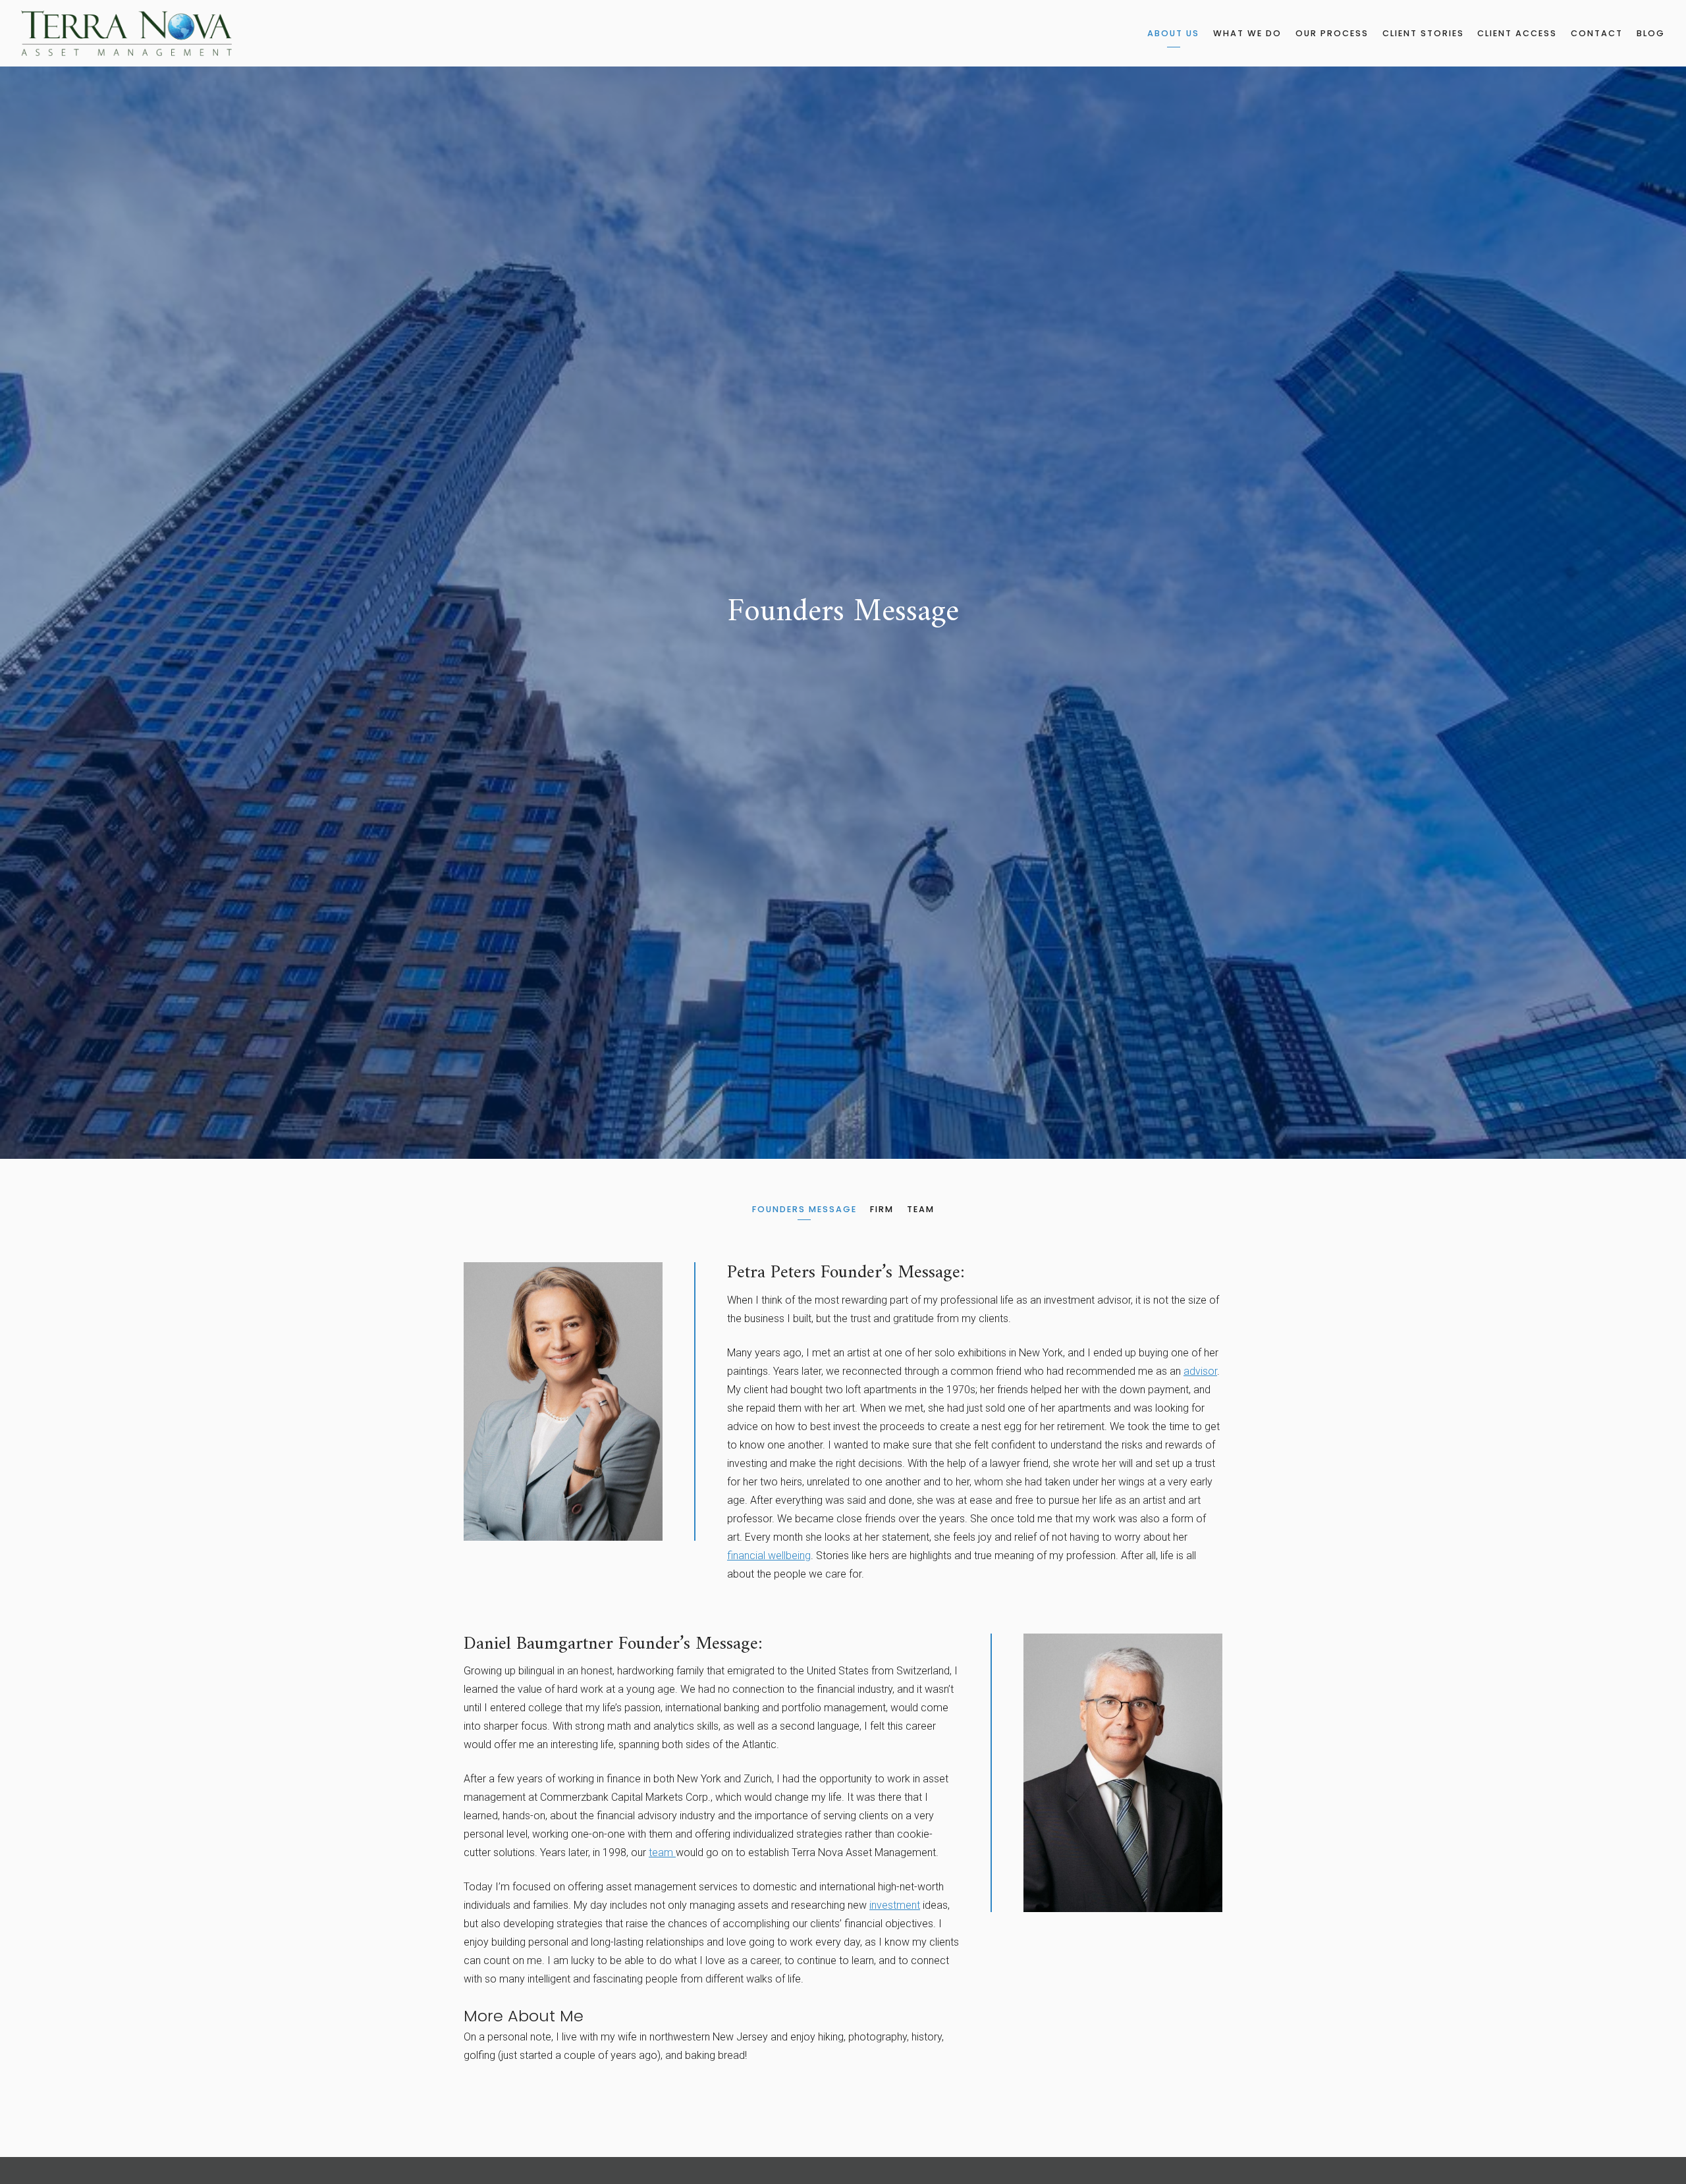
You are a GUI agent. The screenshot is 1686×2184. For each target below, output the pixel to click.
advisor (1200, 1371)
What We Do (1247, 33)
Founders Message (804, 1209)
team (662, 1852)
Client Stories (1423, 33)
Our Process (1332, 33)
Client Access (1517, 33)
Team (921, 1209)
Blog (1651, 33)
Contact (1597, 33)
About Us (1173, 33)
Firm (882, 1209)
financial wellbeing (769, 1556)
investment (895, 1905)
